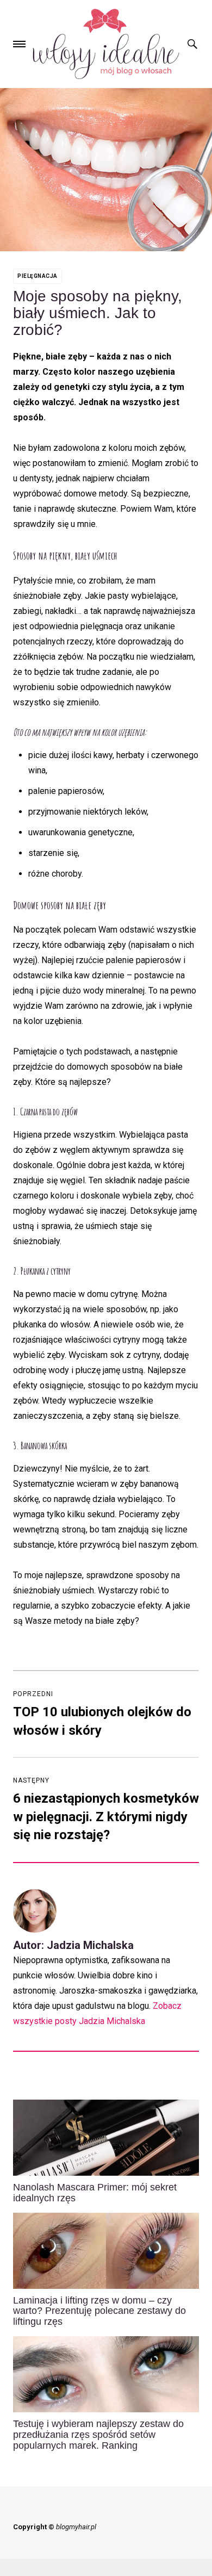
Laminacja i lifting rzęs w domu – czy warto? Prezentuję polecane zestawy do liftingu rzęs (99, 2311)
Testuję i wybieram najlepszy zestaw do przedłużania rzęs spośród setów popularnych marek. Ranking (98, 2435)
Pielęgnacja (38, 276)
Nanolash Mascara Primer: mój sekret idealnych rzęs (95, 2193)
